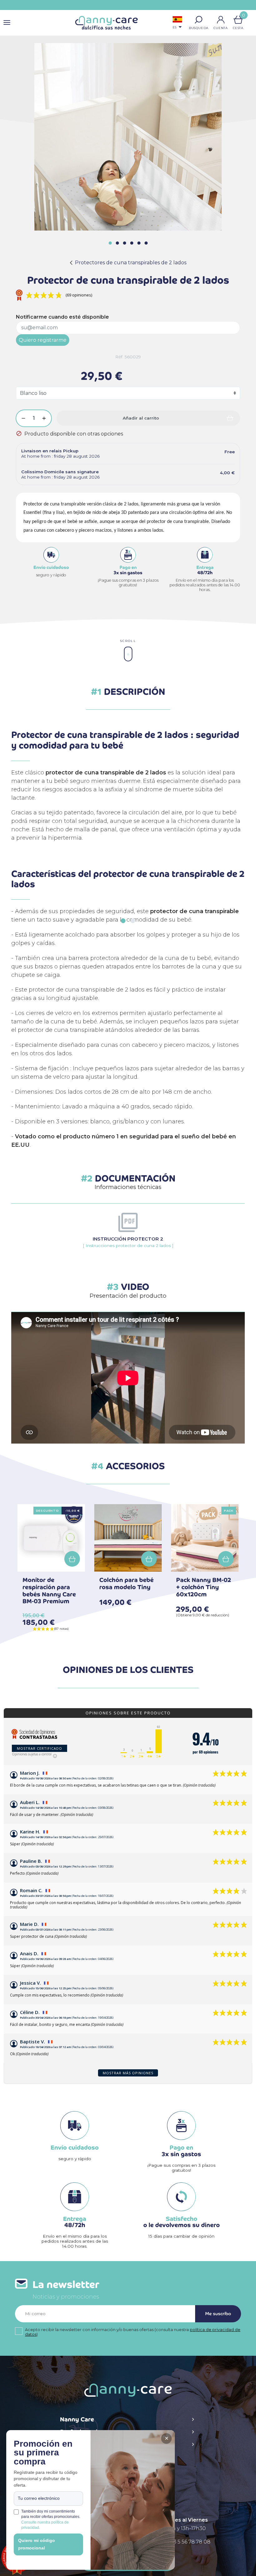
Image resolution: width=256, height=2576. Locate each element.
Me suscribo (218, 2314)
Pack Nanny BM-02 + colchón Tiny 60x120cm (204, 1587)
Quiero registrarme (43, 340)
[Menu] (7, 23)
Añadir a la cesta (72, 1559)
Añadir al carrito (141, 418)
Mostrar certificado (39, 1748)
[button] (199, 20)
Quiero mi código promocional (37, 2544)
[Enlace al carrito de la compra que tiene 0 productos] (238, 20)
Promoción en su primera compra (43, 2453)
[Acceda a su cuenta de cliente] (221, 20)
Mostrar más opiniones (128, 2073)
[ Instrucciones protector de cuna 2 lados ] (128, 1242)
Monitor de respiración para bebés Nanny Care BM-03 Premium (49, 1591)
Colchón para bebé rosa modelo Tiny (126, 1584)
